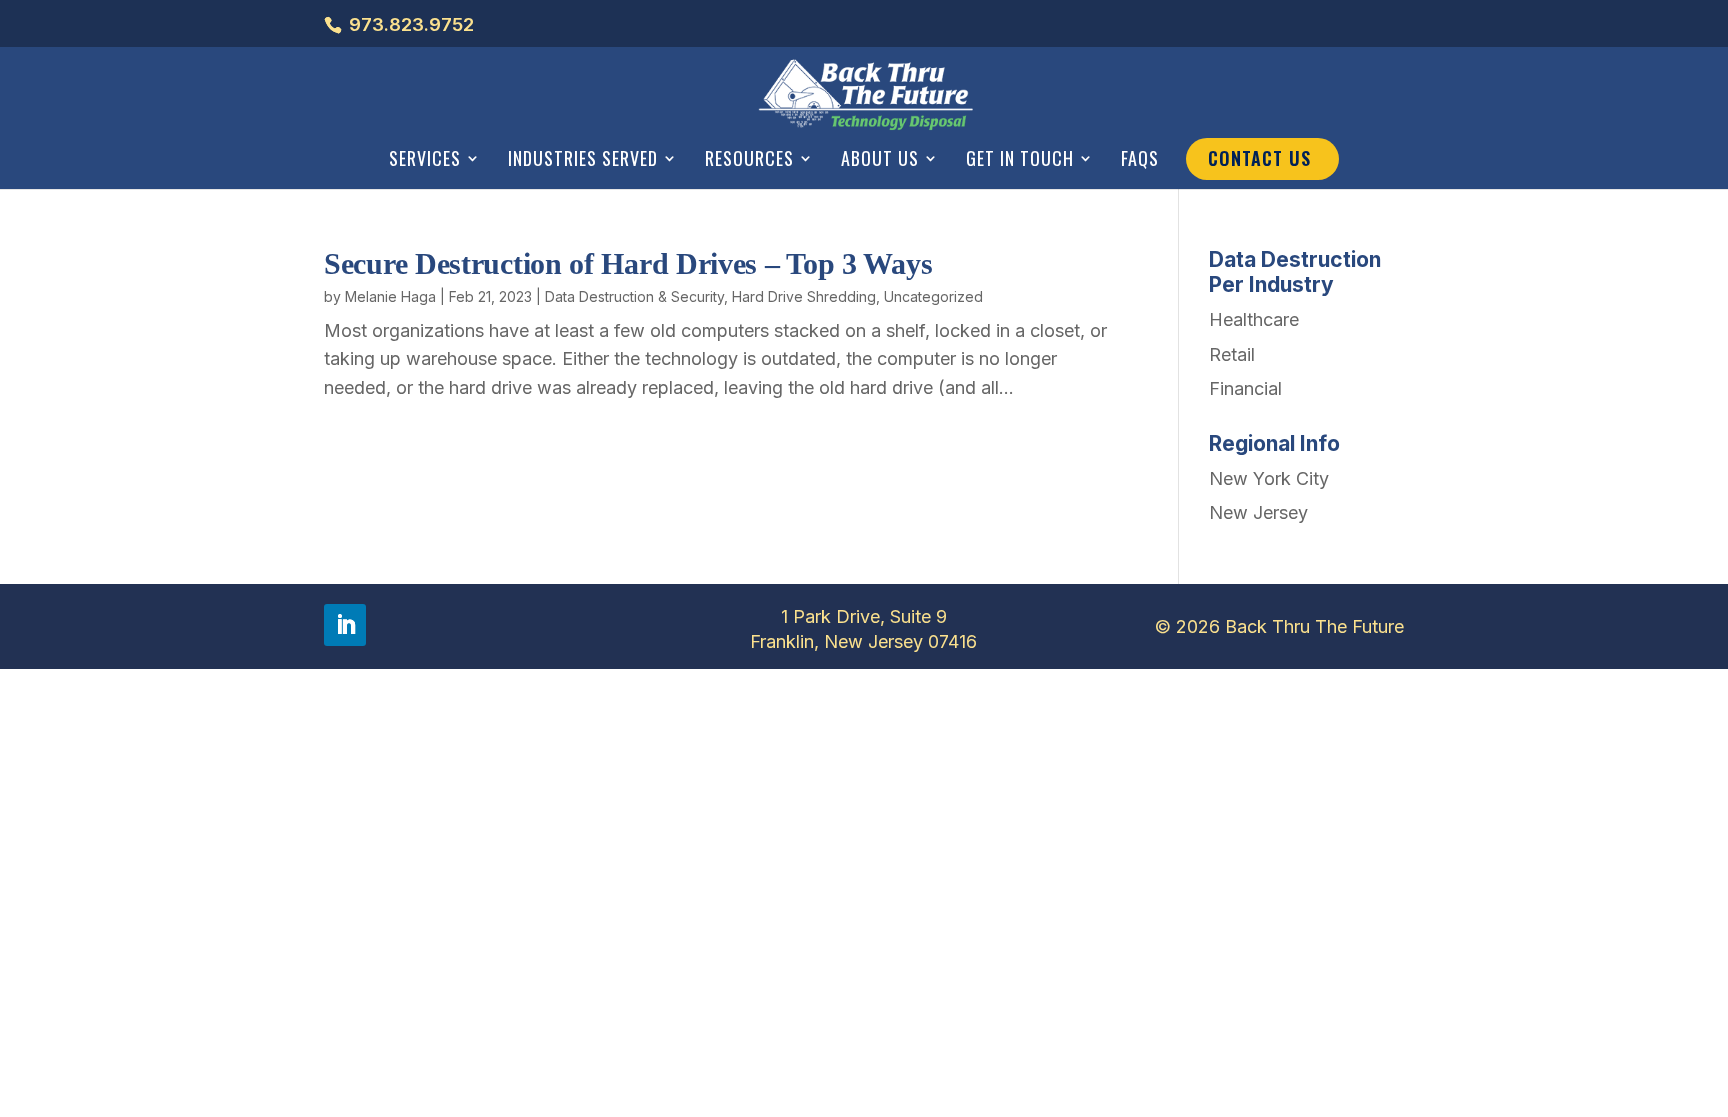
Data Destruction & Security (634, 296)
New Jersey (1258, 512)
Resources (749, 159)
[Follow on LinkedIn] (345, 625)
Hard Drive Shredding (804, 296)
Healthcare (1254, 319)
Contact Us (1259, 158)
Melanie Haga (390, 296)
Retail (1232, 354)
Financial (1245, 388)
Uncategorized (933, 296)
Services (425, 159)
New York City (1269, 478)
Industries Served (583, 159)
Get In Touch (1020, 159)
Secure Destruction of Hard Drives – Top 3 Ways (628, 263)
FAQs (1140, 159)
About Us (880, 159)
